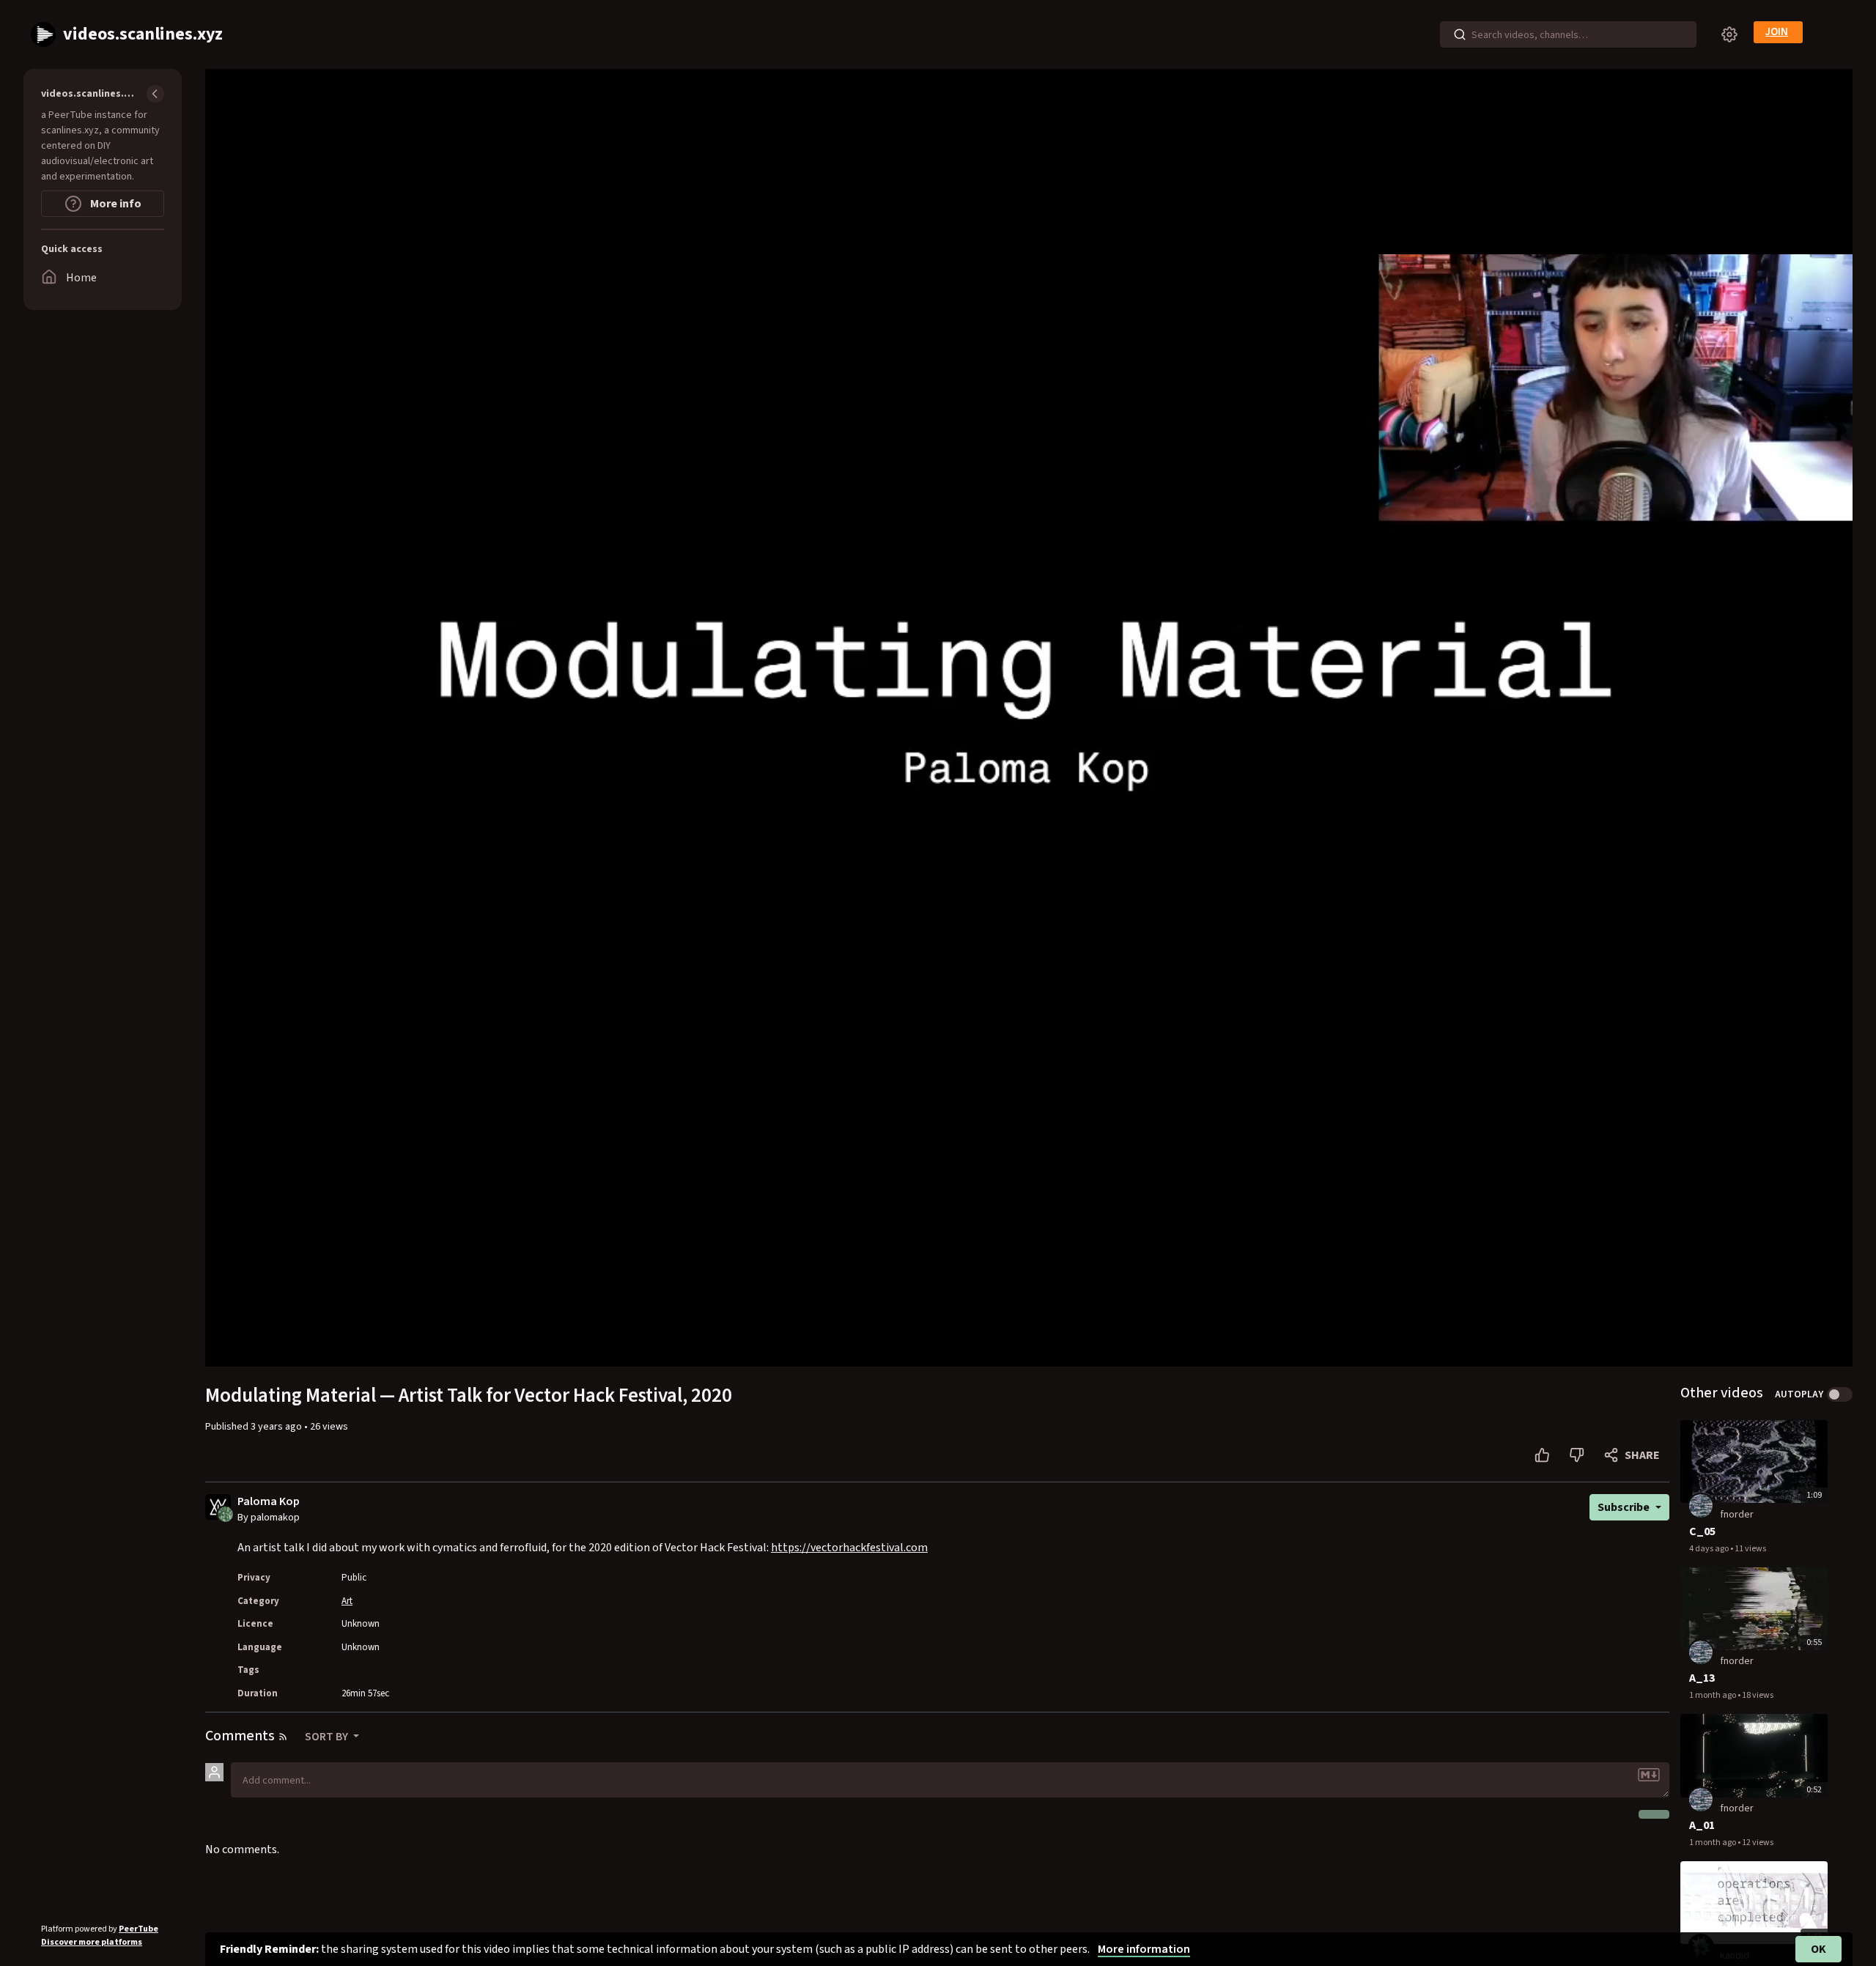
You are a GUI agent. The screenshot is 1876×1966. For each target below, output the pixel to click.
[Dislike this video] (1577, 1455)
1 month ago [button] (1713, 1695)
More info (115, 204)
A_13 (1702, 1678)
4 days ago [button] (1710, 1549)
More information (1144, 1949)
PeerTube (139, 1929)
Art (347, 1601)
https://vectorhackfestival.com (849, 1548)
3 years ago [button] (277, 1427)
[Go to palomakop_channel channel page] (225, 1513)
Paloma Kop (269, 1502)
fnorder (1737, 1515)
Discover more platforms (92, 1942)
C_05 (1702, 1531)
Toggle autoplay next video (1840, 1394)
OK (1818, 1949)
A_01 (1702, 1825)
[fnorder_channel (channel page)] (1701, 1505)
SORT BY (328, 1737)
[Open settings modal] (1729, 34)
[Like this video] (1542, 1455)
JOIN (1777, 32)
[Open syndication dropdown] (283, 1737)
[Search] (1460, 34)
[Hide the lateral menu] (155, 94)
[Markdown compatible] (1649, 1775)
